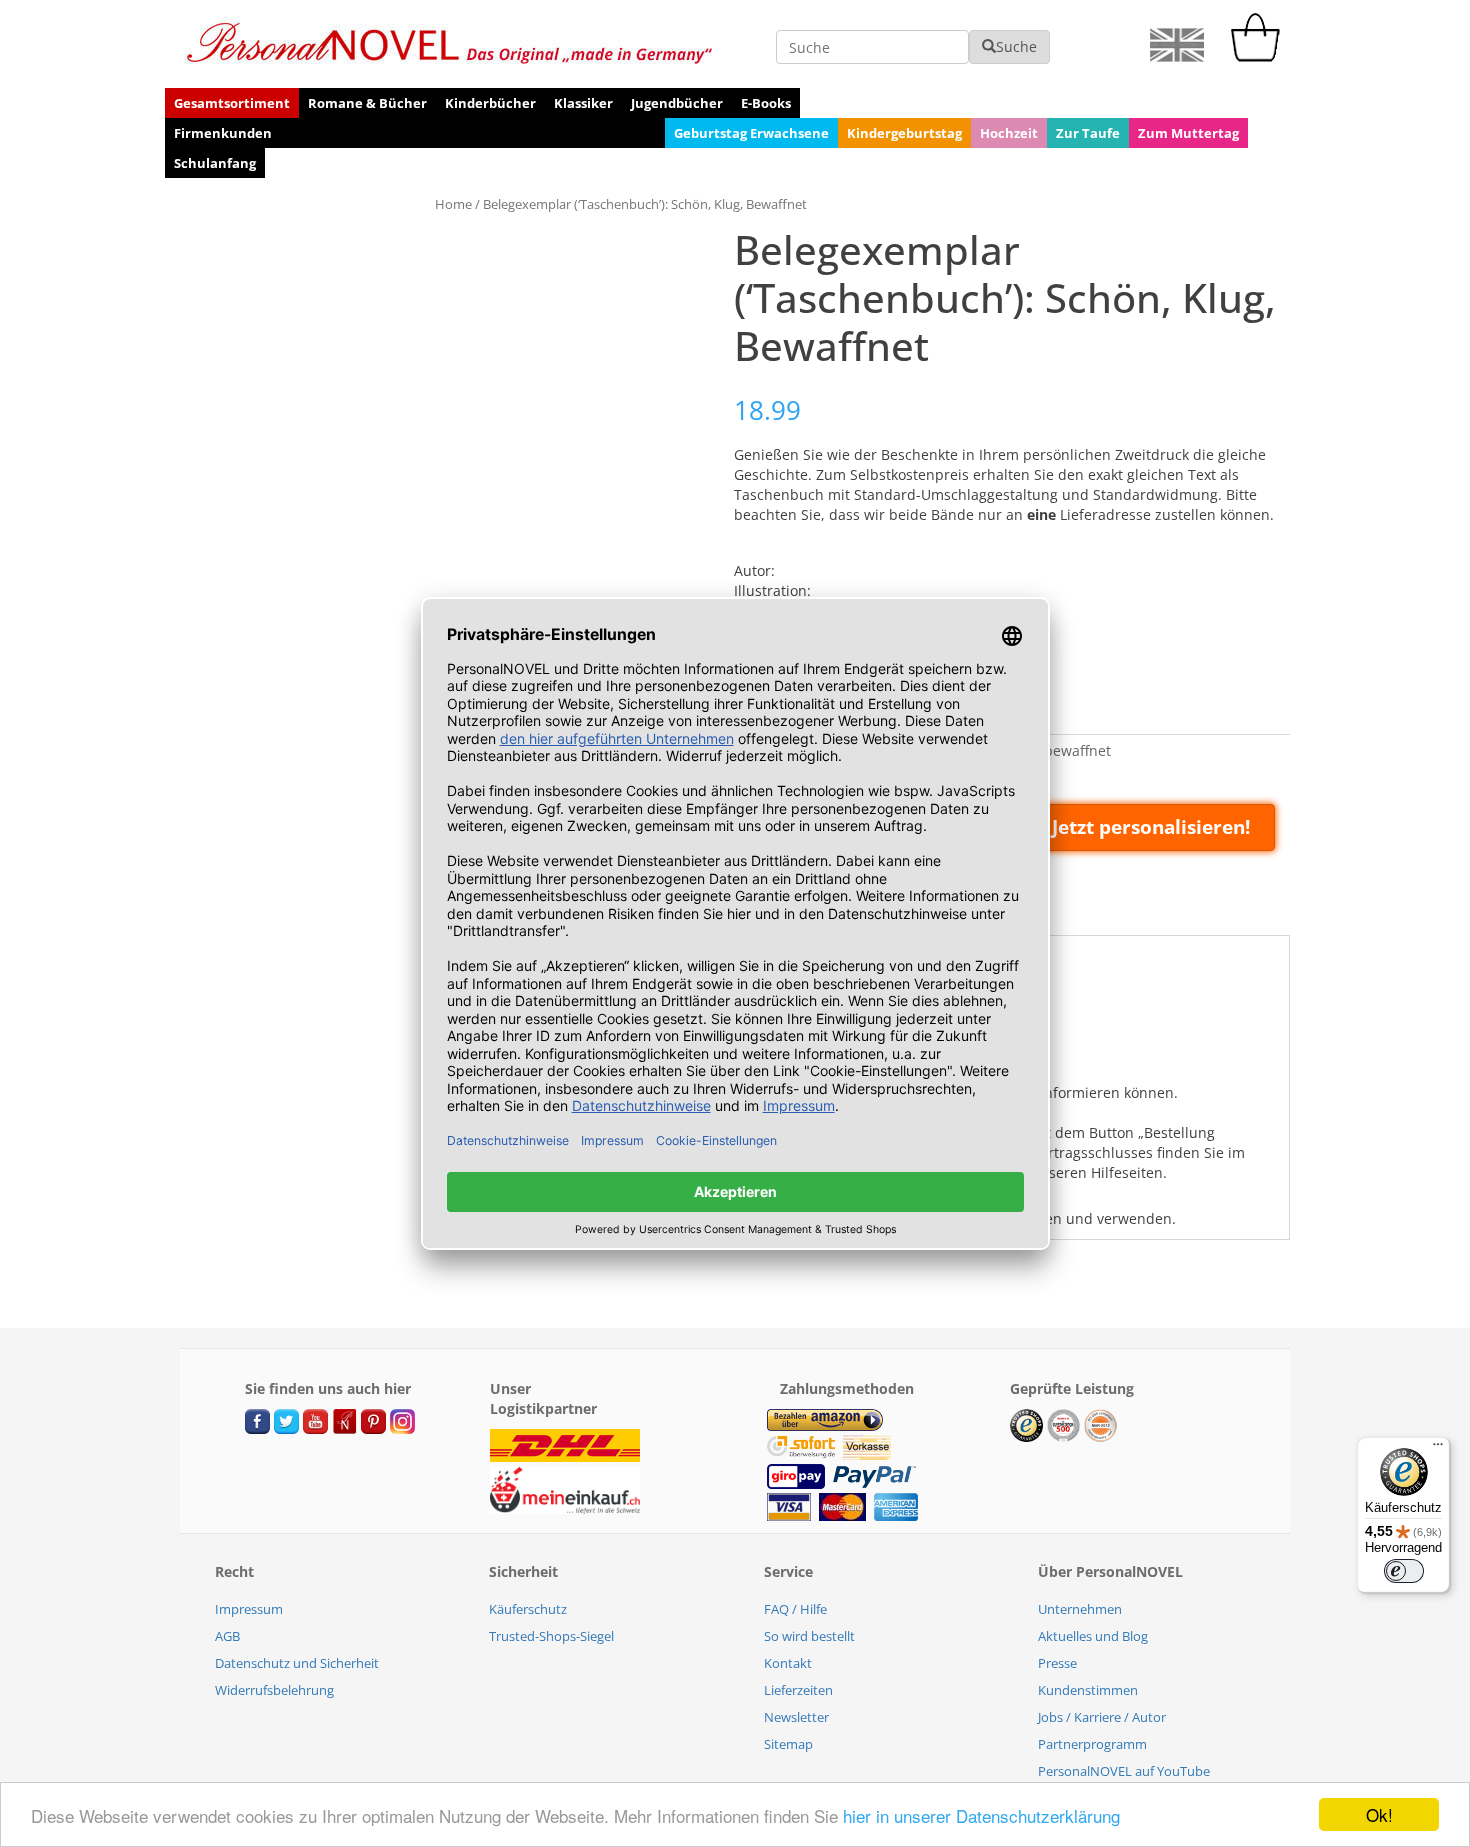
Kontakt (788, 1663)
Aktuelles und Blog (1093, 1636)
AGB (227, 1636)
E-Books (766, 103)
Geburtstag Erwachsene (751, 133)
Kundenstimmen (1088, 1690)
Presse (1057, 1663)
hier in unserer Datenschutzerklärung (981, 1815)
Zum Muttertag (1188, 133)
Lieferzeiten (798, 1690)
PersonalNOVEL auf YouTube (1124, 1771)
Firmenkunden (223, 133)
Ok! (1379, 1814)
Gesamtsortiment (232, 103)
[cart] (1260, 56)
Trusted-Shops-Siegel (551, 1636)
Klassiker (583, 103)
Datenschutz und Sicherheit (297, 1663)
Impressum (249, 1609)
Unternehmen (1080, 1609)
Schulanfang (215, 163)
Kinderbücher (490, 103)
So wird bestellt (809, 1636)
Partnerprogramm (1092, 1744)
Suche (1016, 46)
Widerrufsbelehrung (274, 1690)
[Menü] (1438, 1449)
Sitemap (788, 1744)
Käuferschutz (528, 1609)
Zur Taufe (1088, 133)
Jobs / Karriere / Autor (1102, 1717)
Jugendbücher (677, 103)
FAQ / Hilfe (795, 1609)
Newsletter (796, 1717)
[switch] (1404, 1571)
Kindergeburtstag (904, 133)
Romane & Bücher (367, 103)
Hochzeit (1009, 133)
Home (453, 204)
